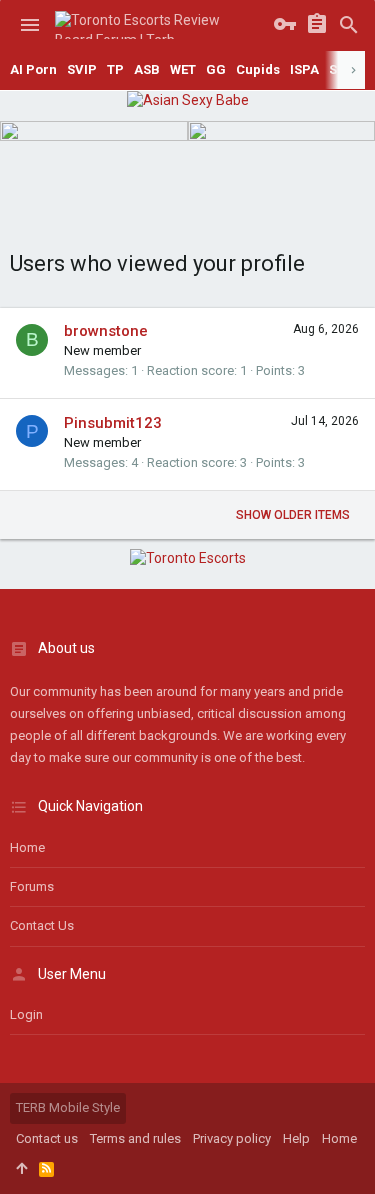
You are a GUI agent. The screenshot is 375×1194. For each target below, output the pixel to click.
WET (183, 69)
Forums (32, 886)
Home (27, 847)
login (26, 1014)
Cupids (258, 69)
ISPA (304, 69)
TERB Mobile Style (68, 1107)
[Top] (21, 1169)
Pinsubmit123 (113, 423)
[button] (30, 25)
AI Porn (33, 69)
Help (296, 1138)
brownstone (106, 331)
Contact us (42, 925)
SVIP (82, 69)
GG (216, 69)
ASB (147, 69)
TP (115, 69)
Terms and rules (135, 1138)
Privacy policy (232, 1138)
